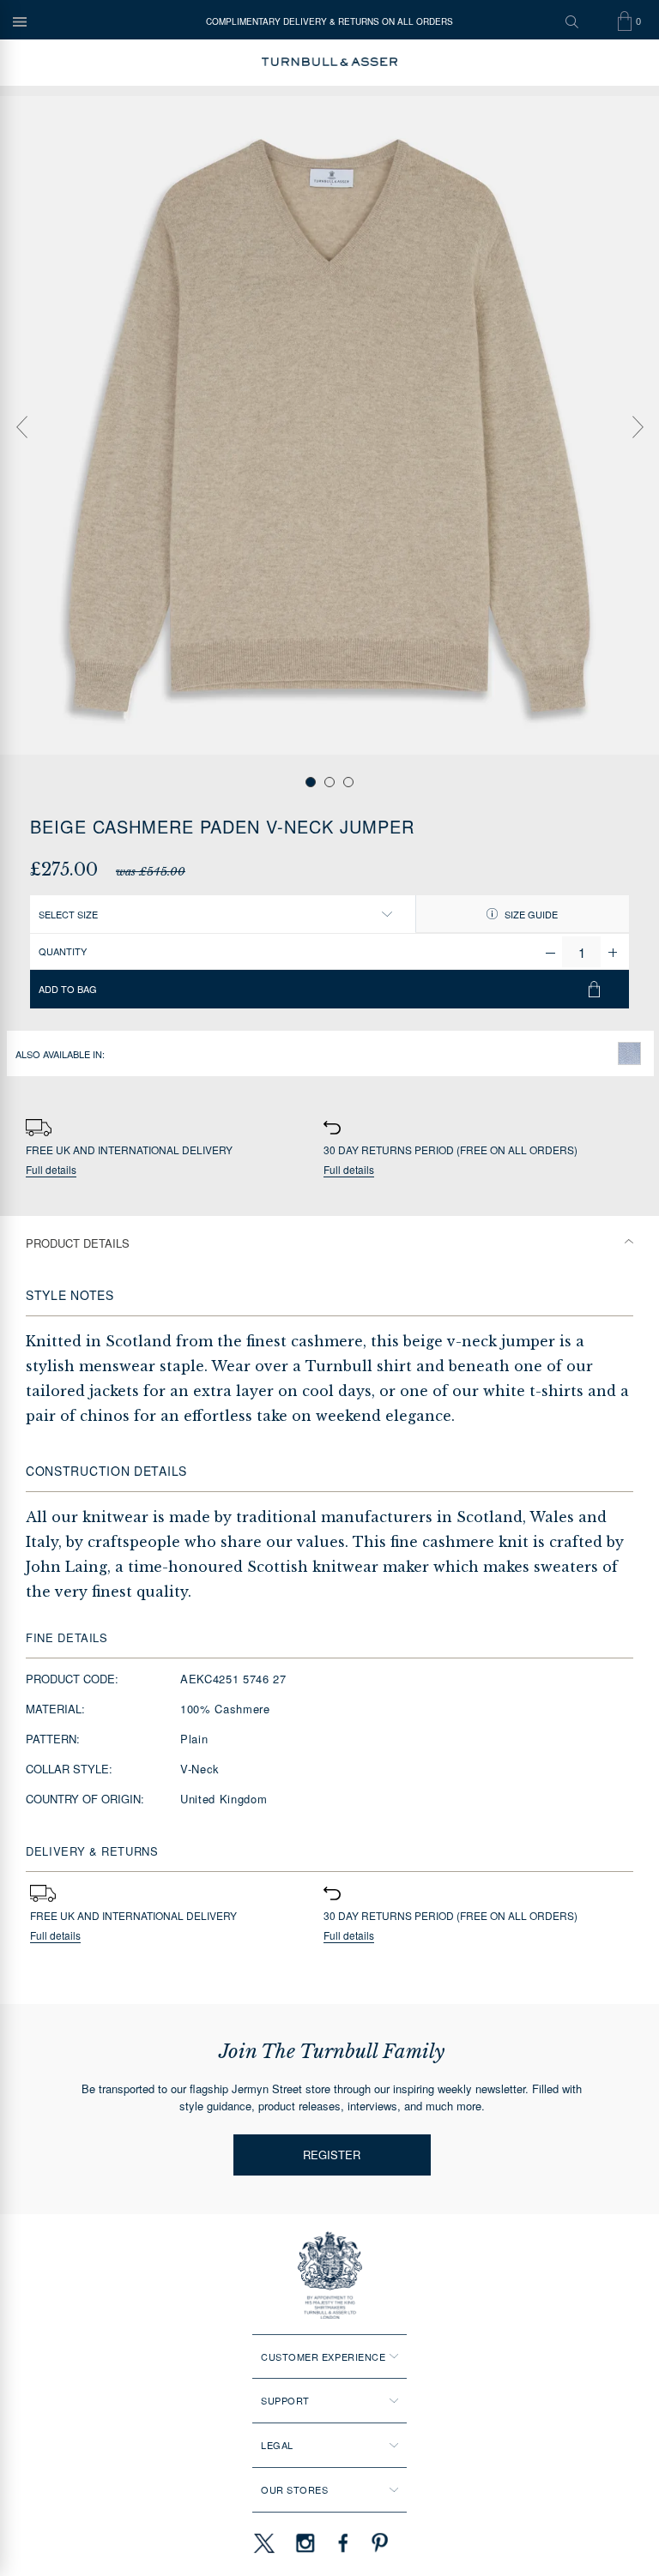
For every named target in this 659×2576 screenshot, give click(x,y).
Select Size (68, 914)
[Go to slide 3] (348, 782)
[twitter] (263, 2543)
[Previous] (21, 427)
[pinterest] (378, 2543)
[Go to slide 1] (311, 782)
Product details (78, 1243)
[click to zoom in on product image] (329, 425)
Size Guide (530, 914)
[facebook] (343, 2543)
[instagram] (305, 2543)
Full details (51, 1170)
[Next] (638, 427)
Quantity (63, 951)
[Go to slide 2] (329, 782)
